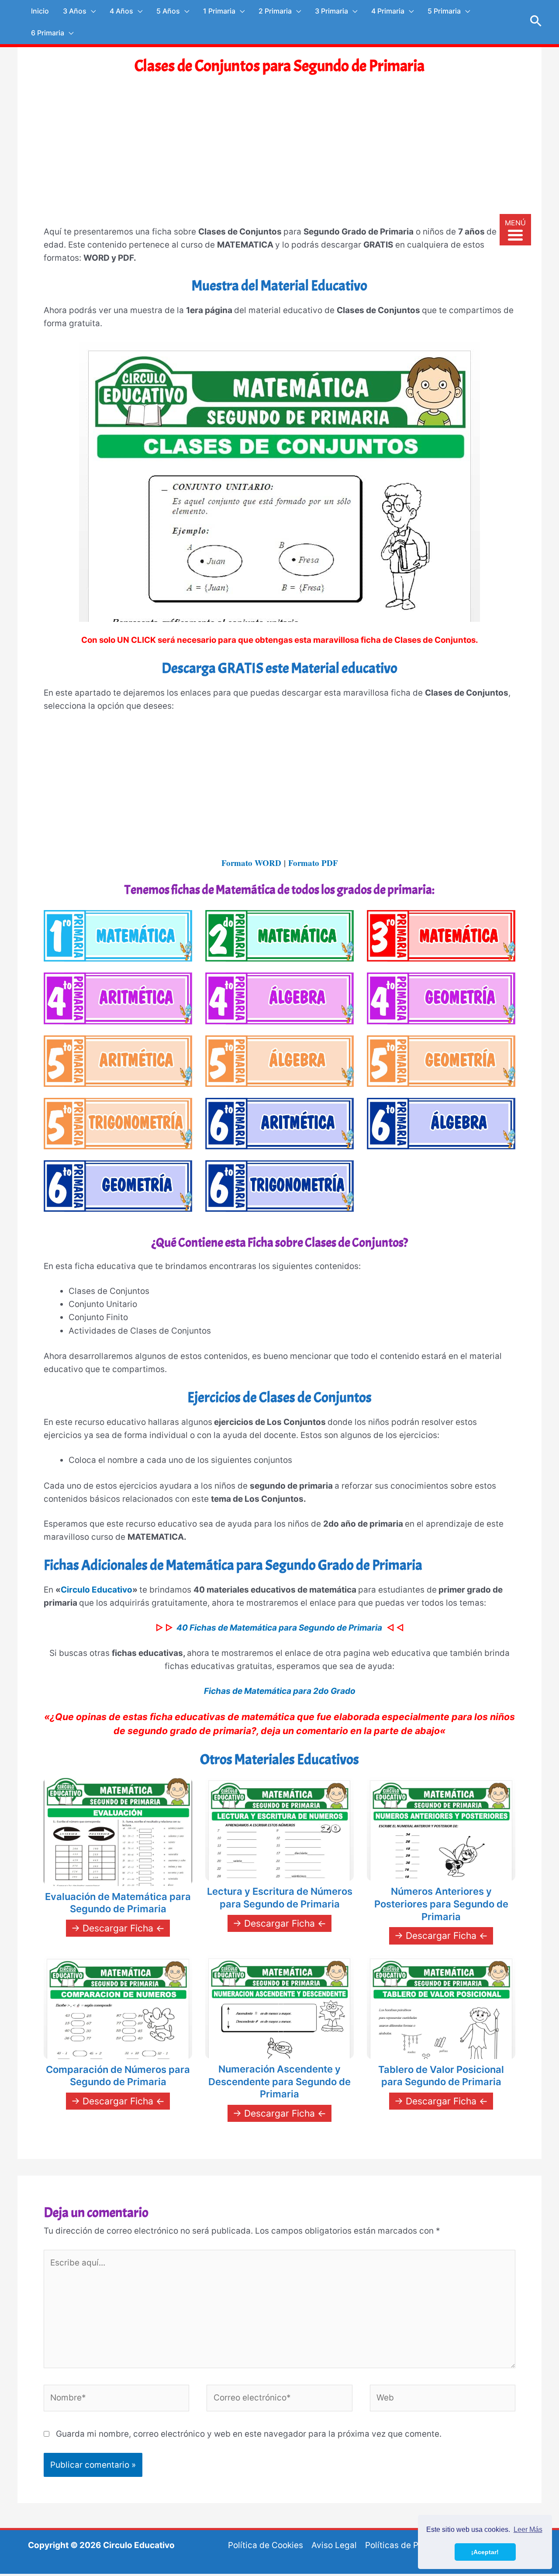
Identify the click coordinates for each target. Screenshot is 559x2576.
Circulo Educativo (97, 1590)
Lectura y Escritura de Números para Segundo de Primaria (280, 1898)
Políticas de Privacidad (410, 2545)
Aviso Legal (334, 2545)
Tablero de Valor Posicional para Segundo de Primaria (441, 2076)
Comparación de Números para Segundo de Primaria (118, 2076)
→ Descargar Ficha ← (118, 1928)
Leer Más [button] (528, 2529)
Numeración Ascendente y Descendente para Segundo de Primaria (279, 2081)
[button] (536, 22)
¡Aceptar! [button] (485, 2552)
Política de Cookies (266, 2545)
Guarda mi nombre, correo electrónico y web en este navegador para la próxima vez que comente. (249, 2434)
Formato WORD (251, 863)
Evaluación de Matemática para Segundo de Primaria (118, 1903)
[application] (91, 11)
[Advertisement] (279, 159)
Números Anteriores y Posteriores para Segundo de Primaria (441, 1904)
